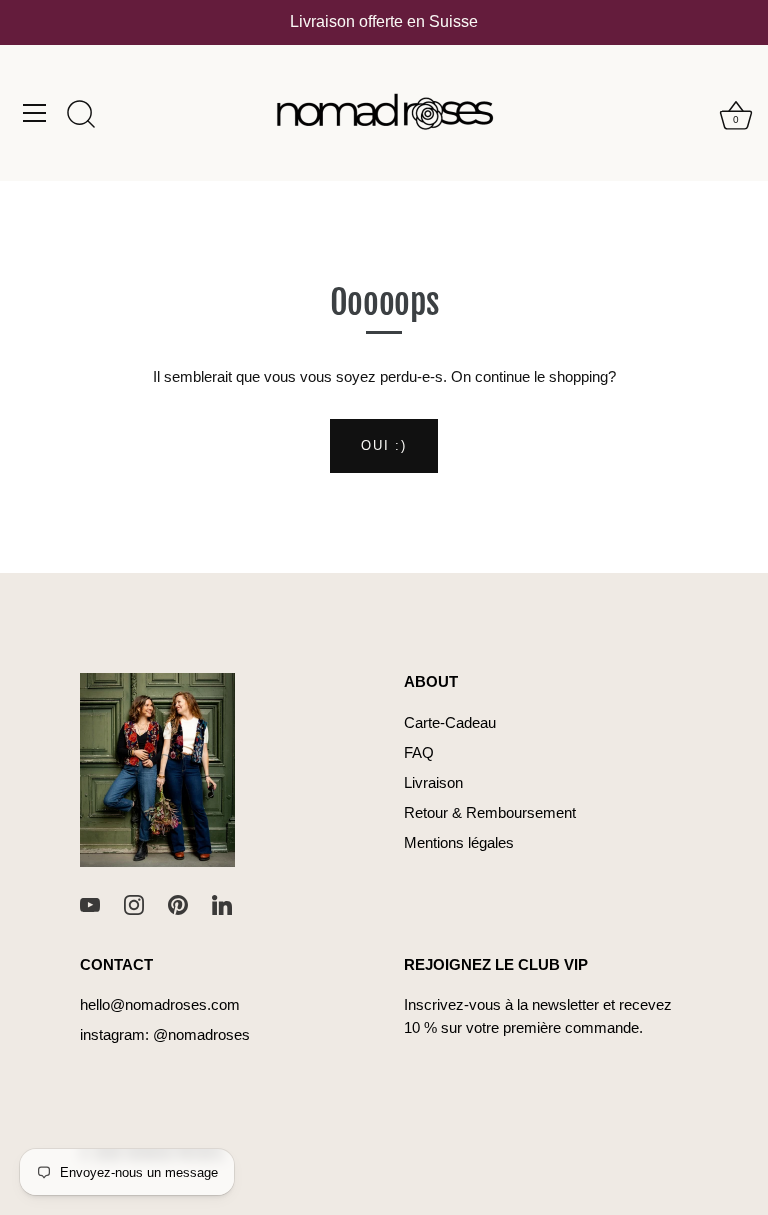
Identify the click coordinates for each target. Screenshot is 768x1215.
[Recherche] (81, 116)
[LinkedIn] (222, 903)
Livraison (433, 782)
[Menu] (35, 113)
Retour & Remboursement (490, 812)
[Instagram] (134, 903)
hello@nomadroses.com (160, 1004)
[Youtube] (90, 903)
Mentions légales (459, 842)
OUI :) (383, 445)
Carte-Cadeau (450, 722)
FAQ (419, 752)
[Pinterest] (178, 903)
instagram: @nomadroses (165, 1034)
